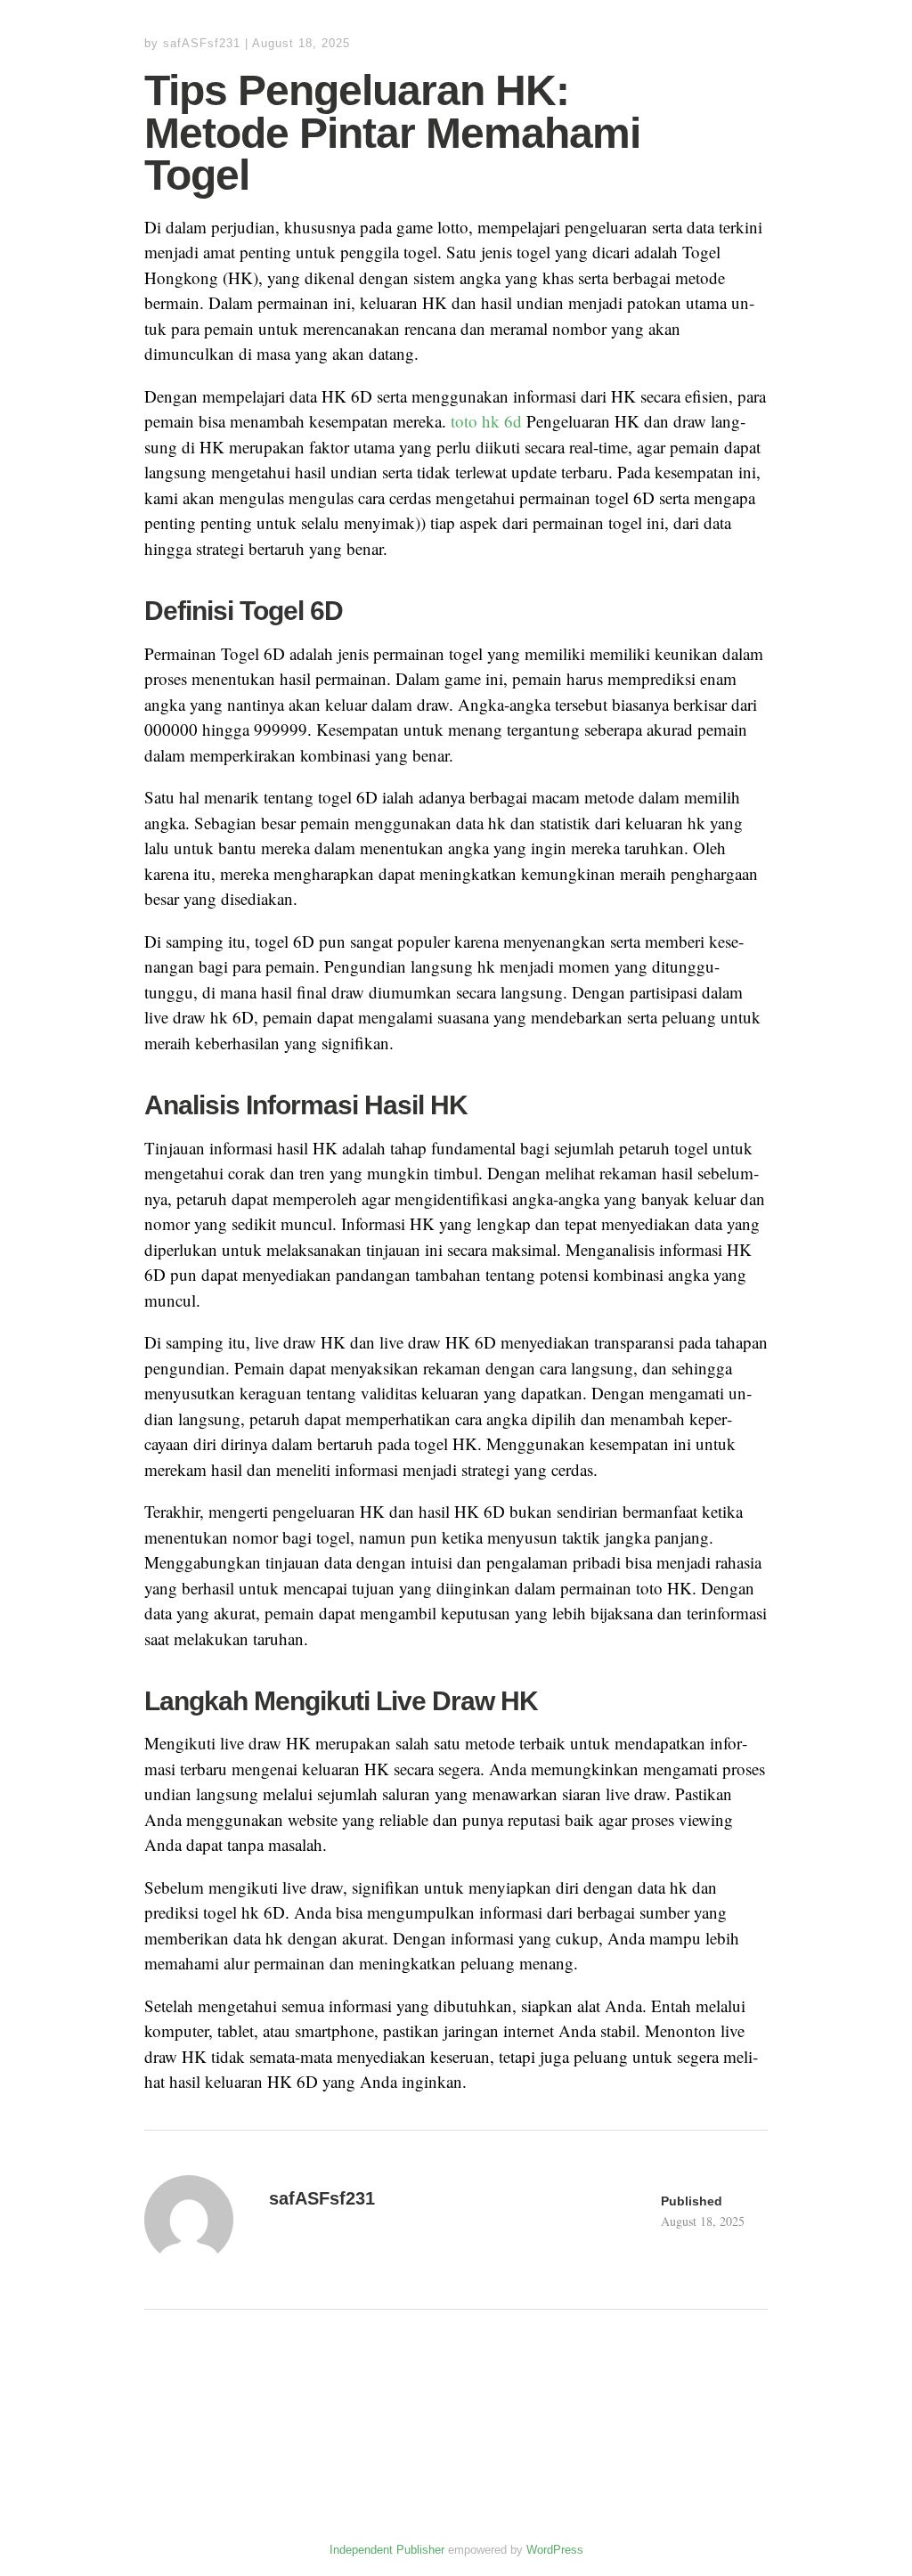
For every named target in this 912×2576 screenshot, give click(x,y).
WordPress (555, 2550)
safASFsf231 (202, 43)
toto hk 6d (486, 421)
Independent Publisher (387, 2550)
